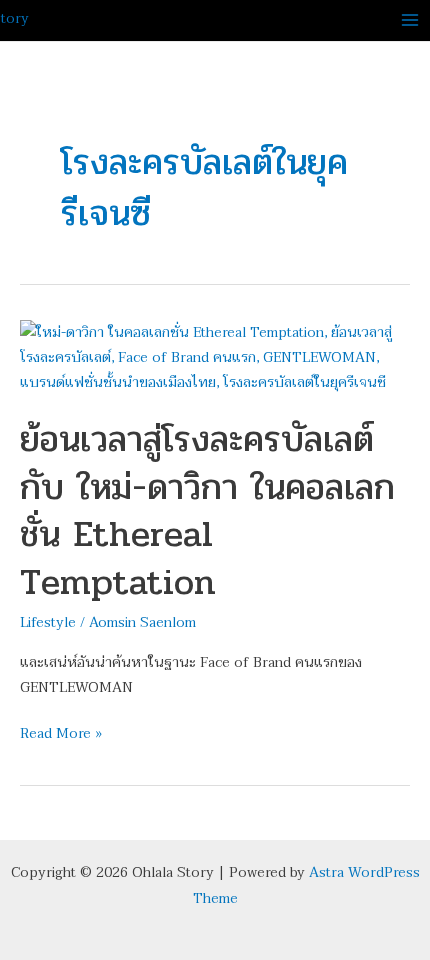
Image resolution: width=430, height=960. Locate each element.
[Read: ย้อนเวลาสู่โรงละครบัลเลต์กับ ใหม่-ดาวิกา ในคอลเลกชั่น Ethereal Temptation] (215, 356)
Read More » (61, 733)
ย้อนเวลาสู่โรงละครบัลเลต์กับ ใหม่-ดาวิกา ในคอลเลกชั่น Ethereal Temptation (207, 510)
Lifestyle (48, 622)
